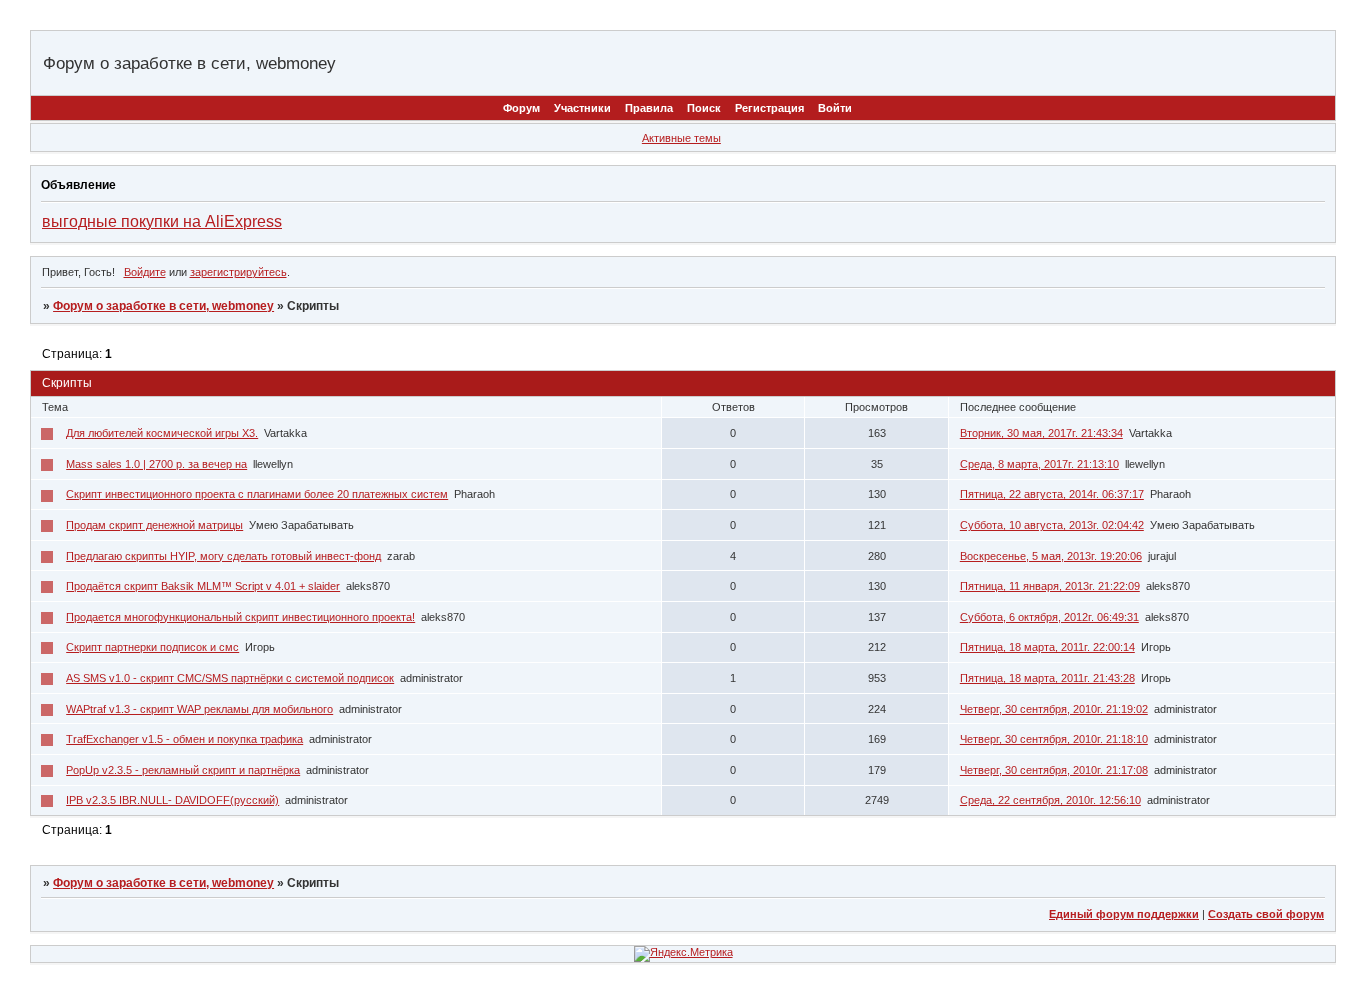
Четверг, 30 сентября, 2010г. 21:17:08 (1054, 770)
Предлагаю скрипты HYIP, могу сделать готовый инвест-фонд (223, 556)
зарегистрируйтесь (238, 272)
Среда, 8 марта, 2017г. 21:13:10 (1039, 464)
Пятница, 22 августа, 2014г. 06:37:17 (1052, 494)
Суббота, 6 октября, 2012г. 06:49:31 (1049, 617)
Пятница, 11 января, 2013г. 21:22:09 (1050, 586)
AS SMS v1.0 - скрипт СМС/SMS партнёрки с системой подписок (230, 678)
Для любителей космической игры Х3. (162, 433)
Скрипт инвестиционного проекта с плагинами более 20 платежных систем (257, 494)
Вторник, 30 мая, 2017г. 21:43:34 (1041, 433)
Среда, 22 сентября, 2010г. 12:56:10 (1050, 800)
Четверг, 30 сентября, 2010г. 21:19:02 (1054, 709)
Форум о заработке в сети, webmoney (163, 306)
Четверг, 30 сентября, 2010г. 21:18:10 (1054, 739)
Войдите (145, 272)
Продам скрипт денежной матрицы (154, 525)
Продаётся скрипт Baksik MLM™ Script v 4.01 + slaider (203, 586)
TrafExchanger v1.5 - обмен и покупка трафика (184, 739)
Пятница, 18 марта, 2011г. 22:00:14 (1047, 647)
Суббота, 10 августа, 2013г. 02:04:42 (1052, 525)
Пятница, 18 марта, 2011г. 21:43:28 (1047, 678)
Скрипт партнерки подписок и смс (152, 647)
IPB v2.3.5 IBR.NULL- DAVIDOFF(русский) (172, 800)
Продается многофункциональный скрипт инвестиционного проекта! (240, 617)
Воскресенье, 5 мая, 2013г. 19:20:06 (1051, 556)
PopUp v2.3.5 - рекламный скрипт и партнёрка (183, 770)
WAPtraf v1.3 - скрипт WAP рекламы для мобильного (199, 709)
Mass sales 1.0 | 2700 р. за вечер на (156, 464)
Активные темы (681, 138)
